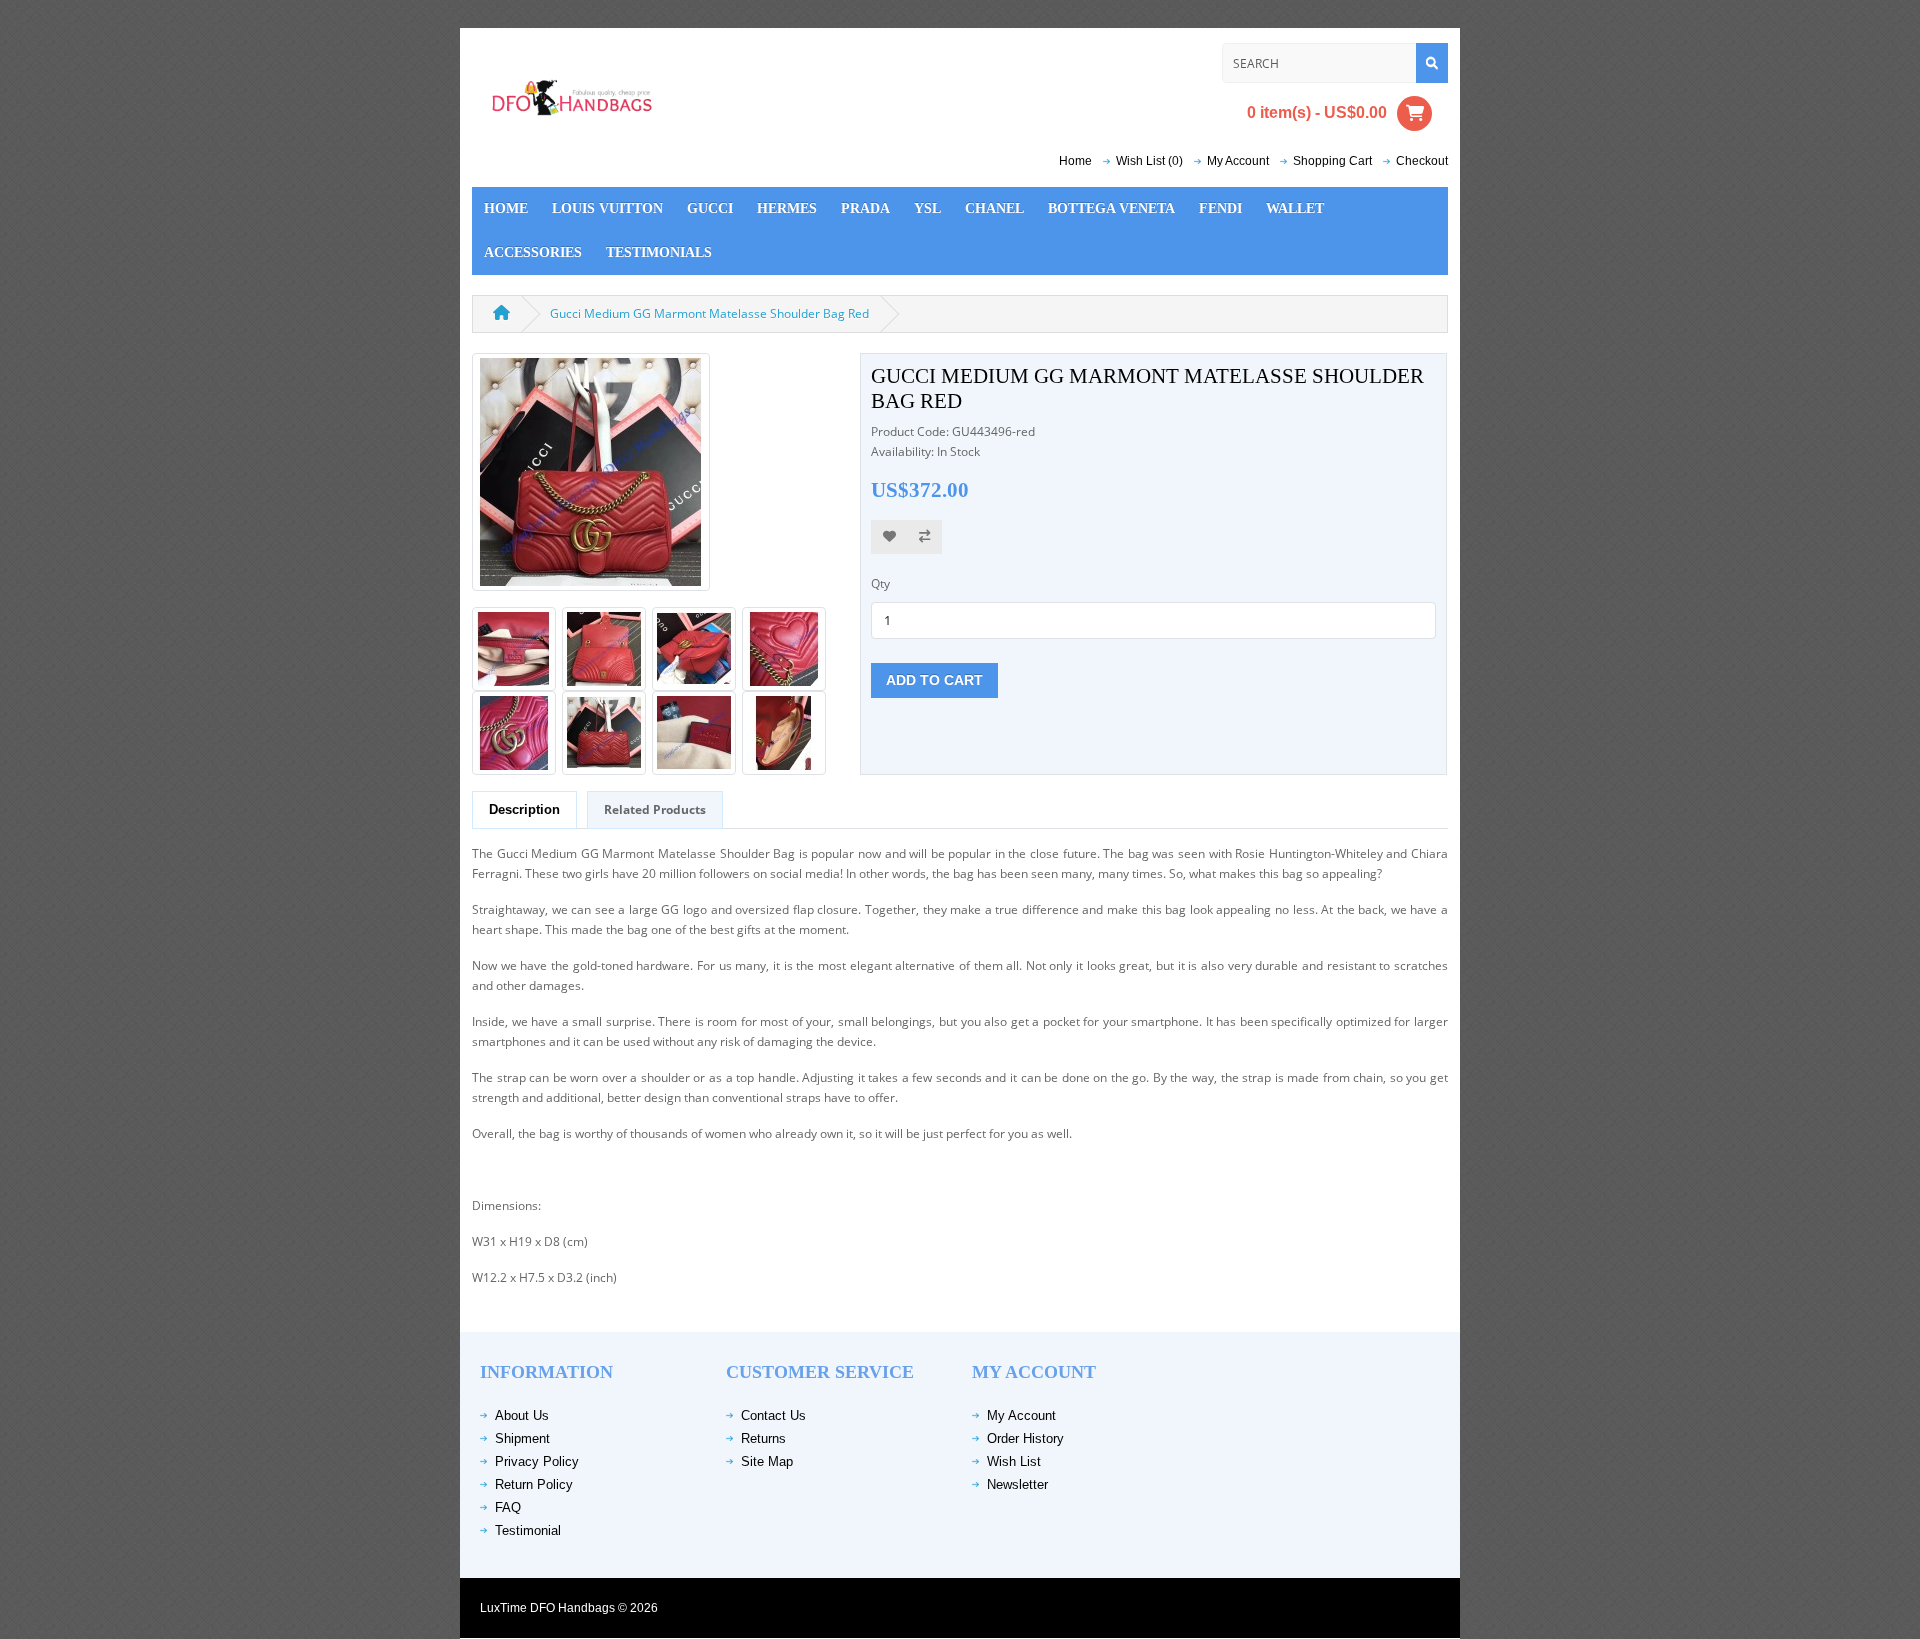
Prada (865, 208)
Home (1075, 161)
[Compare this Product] (924, 537)
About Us (522, 1415)
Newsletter (1017, 1484)
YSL (927, 208)
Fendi (1220, 208)
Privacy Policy (537, 1461)
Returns (763, 1438)
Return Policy (534, 1484)
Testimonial (528, 1530)
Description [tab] (524, 809)
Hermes (787, 208)
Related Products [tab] (655, 809)
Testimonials (659, 252)
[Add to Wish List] (889, 537)
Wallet (1295, 208)
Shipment (522, 1438)
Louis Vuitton (607, 208)
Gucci (710, 208)
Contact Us (773, 1415)
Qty (880, 583)
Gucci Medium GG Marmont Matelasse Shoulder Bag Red (709, 313)
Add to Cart (934, 680)
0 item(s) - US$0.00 (1317, 112)
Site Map (767, 1461)
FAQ (508, 1507)
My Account (1021, 1415)
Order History (1025, 1438)
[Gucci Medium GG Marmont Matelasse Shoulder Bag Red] (591, 478)
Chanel (994, 208)
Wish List (1014, 1461)
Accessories (533, 252)
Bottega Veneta (1111, 208)
